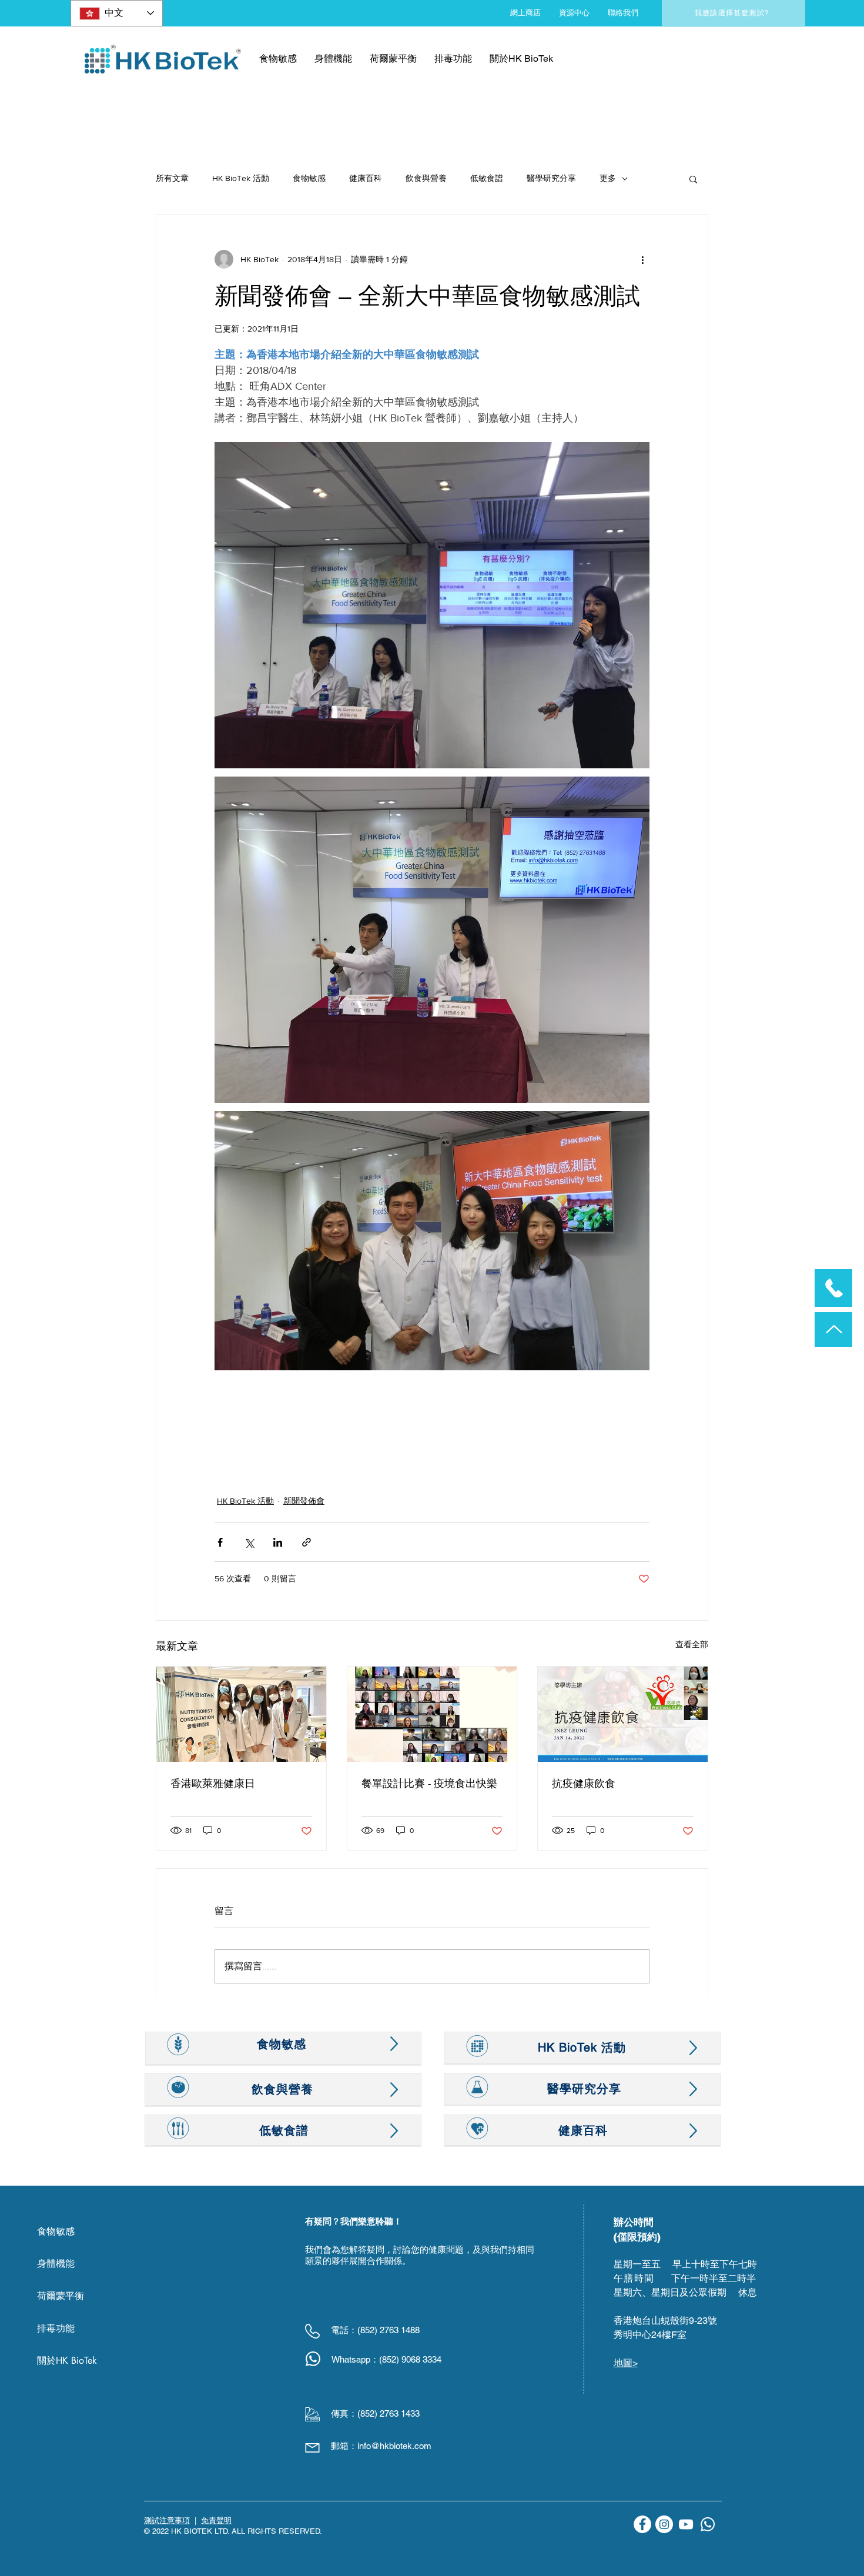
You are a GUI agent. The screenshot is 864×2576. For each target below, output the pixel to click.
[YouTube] (686, 2524)
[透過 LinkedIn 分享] (278, 1542)
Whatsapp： (355, 2359)
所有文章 (172, 178)
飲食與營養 (426, 178)
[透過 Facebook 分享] (220, 1542)
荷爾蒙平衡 (61, 2296)
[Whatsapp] (708, 2524)
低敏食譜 (487, 178)
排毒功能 (56, 2328)
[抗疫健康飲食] (623, 1714)
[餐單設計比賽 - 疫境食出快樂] (432, 1714)
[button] (693, 179)
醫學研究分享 (551, 178)
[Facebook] (642, 2524)
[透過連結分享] (307, 1542)
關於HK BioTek (67, 2361)
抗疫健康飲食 (584, 1784)
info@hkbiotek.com (394, 2446)
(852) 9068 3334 (410, 2359)
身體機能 (56, 2264)
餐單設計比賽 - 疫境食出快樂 (429, 1784)
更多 (608, 178)
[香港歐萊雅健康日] (241, 1714)
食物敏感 (309, 178)
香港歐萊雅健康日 (213, 1784)
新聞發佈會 (304, 1501)
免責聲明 (216, 2520)
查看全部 (692, 1644)
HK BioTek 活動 (241, 178)
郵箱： (344, 2446)
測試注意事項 (167, 2520)
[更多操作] (642, 259)
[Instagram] (664, 2524)
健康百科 (366, 178)
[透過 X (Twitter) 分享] (249, 1542)
